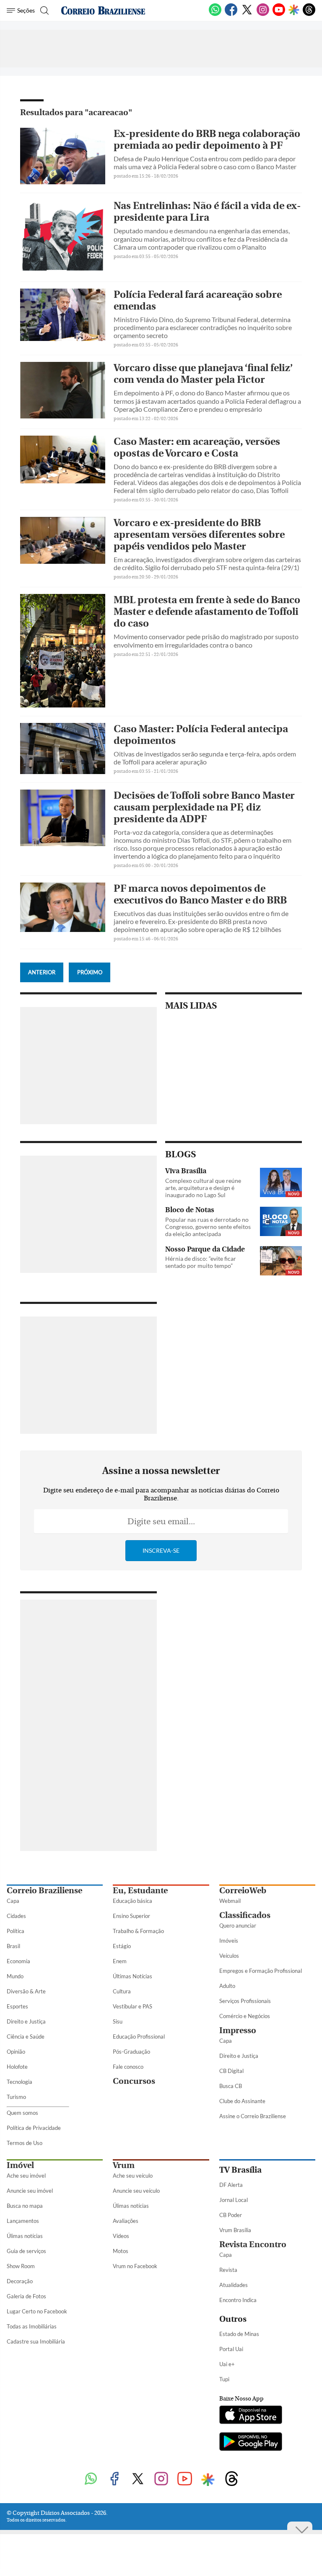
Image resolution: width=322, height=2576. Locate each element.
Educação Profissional (139, 2037)
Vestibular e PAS (132, 2006)
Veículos (229, 1956)
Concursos (134, 2081)
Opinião (16, 2052)
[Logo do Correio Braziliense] (103, 10)
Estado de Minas (239, 2334)
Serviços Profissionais (245, 2001)
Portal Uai (231, 2349)
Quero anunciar (238, 1926)
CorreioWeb (243, 1891)
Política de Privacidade (34, 2128)
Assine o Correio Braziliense (253, 2116)
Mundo (15, 1976)
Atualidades (234, 2285)
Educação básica (132, 1901)
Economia (18, 1961)
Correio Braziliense (44, 1891)
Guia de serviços (26, 2251)
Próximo (90, 972)
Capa (13, 1901)
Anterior (42, 972)
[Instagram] (263, 14)
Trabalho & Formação (138, 1931)
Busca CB (231, 2086)
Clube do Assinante (242, 2101)
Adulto (227, 1986)
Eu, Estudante (140, 1891)
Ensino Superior (131, 1916)
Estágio (122, 1946)
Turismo (16, 2097)
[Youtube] (279, 14)
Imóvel (20, 2165)
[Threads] (309, 14)
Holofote (17, 2067)
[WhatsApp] (215, 14)
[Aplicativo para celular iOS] (251, 2416)
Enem (120, 1961)
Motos (121, 2251)
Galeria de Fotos (26, 2296)
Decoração (20, 2281)
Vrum (124, 2165)
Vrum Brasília (235, 2230)
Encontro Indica (238, 2300)
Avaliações (126, 2221)
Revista (228, 2270)
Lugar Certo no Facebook (37, 2311)
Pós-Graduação (131, 2052)
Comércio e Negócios (245, 2016)
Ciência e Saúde (26, 2037)
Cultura (122, 1991)
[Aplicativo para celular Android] (251, 2442)
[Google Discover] (294, 10)
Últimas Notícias (132, 1976)
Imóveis (229, 1941)
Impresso (238, 2030)
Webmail (230, 1901)
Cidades (16, 1916)
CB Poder (231, 2215)
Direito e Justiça (26, 2021)
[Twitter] (247, 14)
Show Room (21, 2266)
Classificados (245, 1915)
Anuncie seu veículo (136, 2191)
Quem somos (22, 2113)
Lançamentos (23, 2221)
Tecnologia (19, 2082)
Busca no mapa (25, 2206)
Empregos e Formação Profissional (261, 1971)
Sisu (118, 2021)
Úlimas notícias (25, 2236)
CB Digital (231, 2071)
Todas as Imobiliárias (32, 2326)
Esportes (17, 2006)
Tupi (224, 2379)
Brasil (13, 1946)
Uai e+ (227, 2364)
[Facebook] (231, 14)
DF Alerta (231, 2185)
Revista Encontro (253, 2244)
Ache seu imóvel (26, 2176)
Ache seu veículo (133, 2176)
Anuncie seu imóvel (30, 2191)
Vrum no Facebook (135, 2266)
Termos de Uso (25, 2143)
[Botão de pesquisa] (43, 10)
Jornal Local (234, 2200)
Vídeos (121, 2236)
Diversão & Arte (26, 1991)
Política (16, 1931)
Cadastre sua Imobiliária (36, 2341)
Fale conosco (128, 2067)
